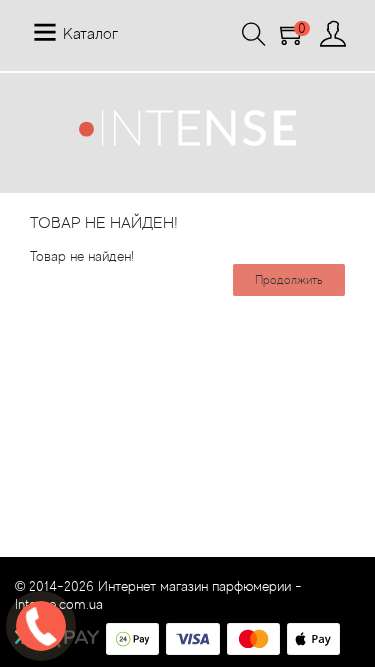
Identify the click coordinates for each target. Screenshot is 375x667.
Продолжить (289, 280)
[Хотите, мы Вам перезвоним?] (41, 626)
